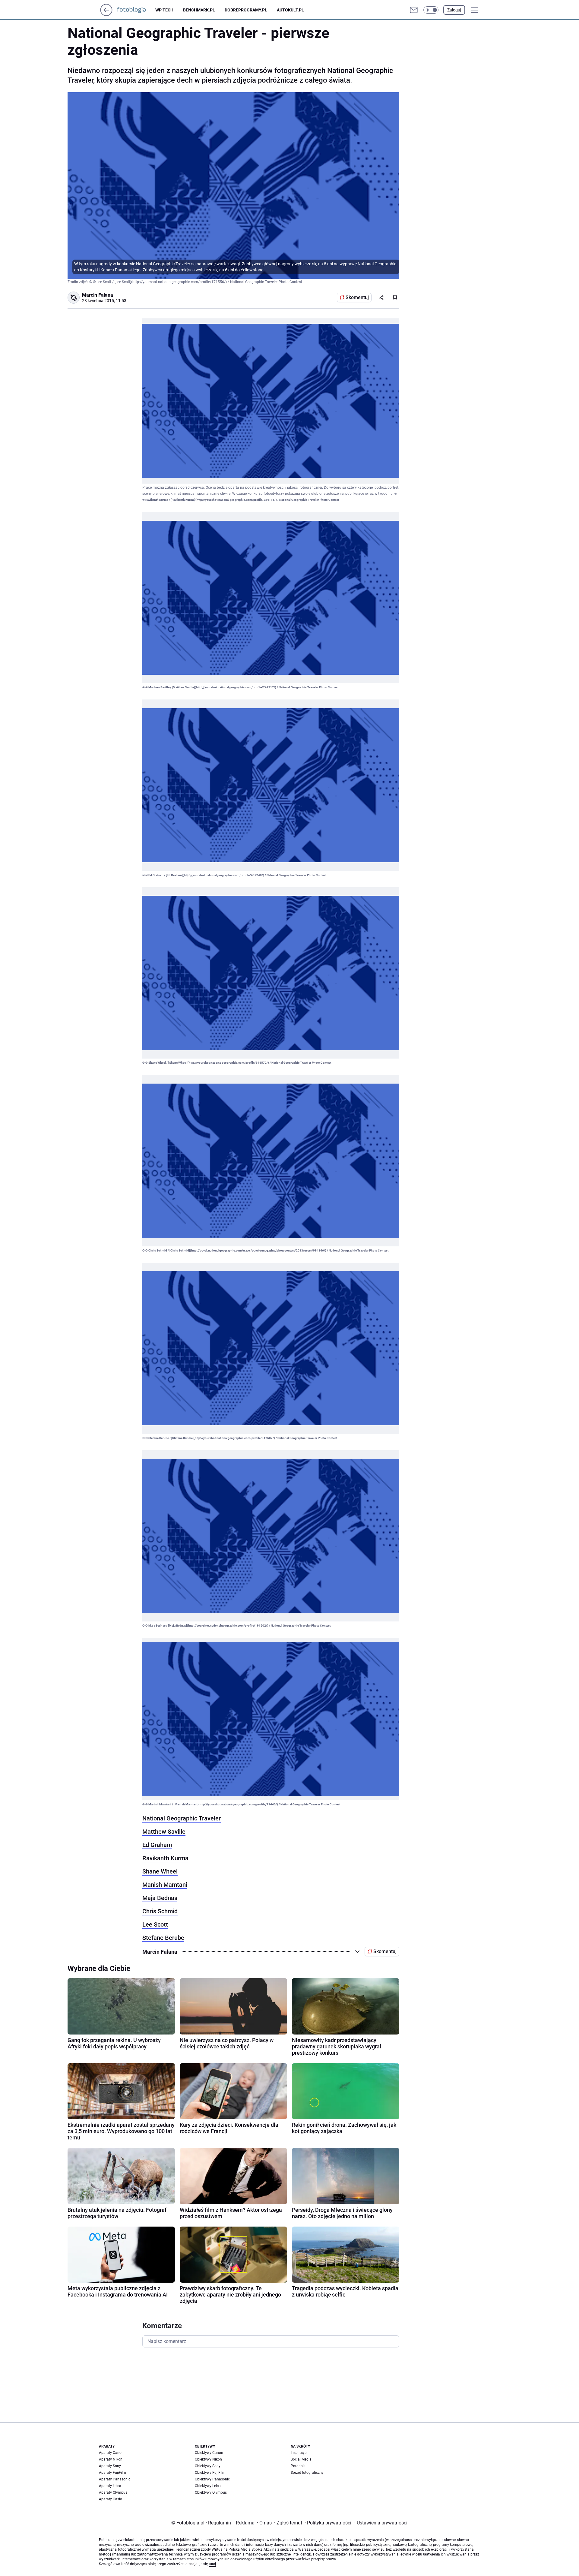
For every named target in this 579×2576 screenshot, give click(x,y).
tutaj (212, 2564)
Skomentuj (357, 297)
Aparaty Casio (111, 2499)
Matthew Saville (164, 1832)
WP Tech (164, 10)
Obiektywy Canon (209, 2453)
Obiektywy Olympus (211, 2492)
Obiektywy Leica (208, 2486)
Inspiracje (299, 2453)
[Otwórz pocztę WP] (414, 10)
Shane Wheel (160, 1871)
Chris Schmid (160, 1911)
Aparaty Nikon (111, 2459)
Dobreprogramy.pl (246, 10)
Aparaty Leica (110, 2486)
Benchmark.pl (199, 10)
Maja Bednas (160, 1898)
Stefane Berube (163, 1938)
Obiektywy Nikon (208, 2459)
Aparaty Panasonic (115, 2479)
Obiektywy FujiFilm (210, 2473)
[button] (431, 10)
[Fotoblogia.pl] (136, 10)
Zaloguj (454, 10)
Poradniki (299, 2466)
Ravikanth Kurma (165, 1858)
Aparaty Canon (111, 2453)
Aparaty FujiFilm (112, 2473)
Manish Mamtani (165, 1885)
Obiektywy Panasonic (212, 2479)
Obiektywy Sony (208, 2466)
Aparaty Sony (110, 2466)
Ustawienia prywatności (381, 2523)
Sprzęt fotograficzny (307, 2473)
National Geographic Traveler (182, 1818)
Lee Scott (155, 1924)
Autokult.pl (290, 10)
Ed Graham (157, 1845)
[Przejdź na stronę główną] (106, 14)
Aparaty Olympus (113, 2492)
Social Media (301, 2459)
